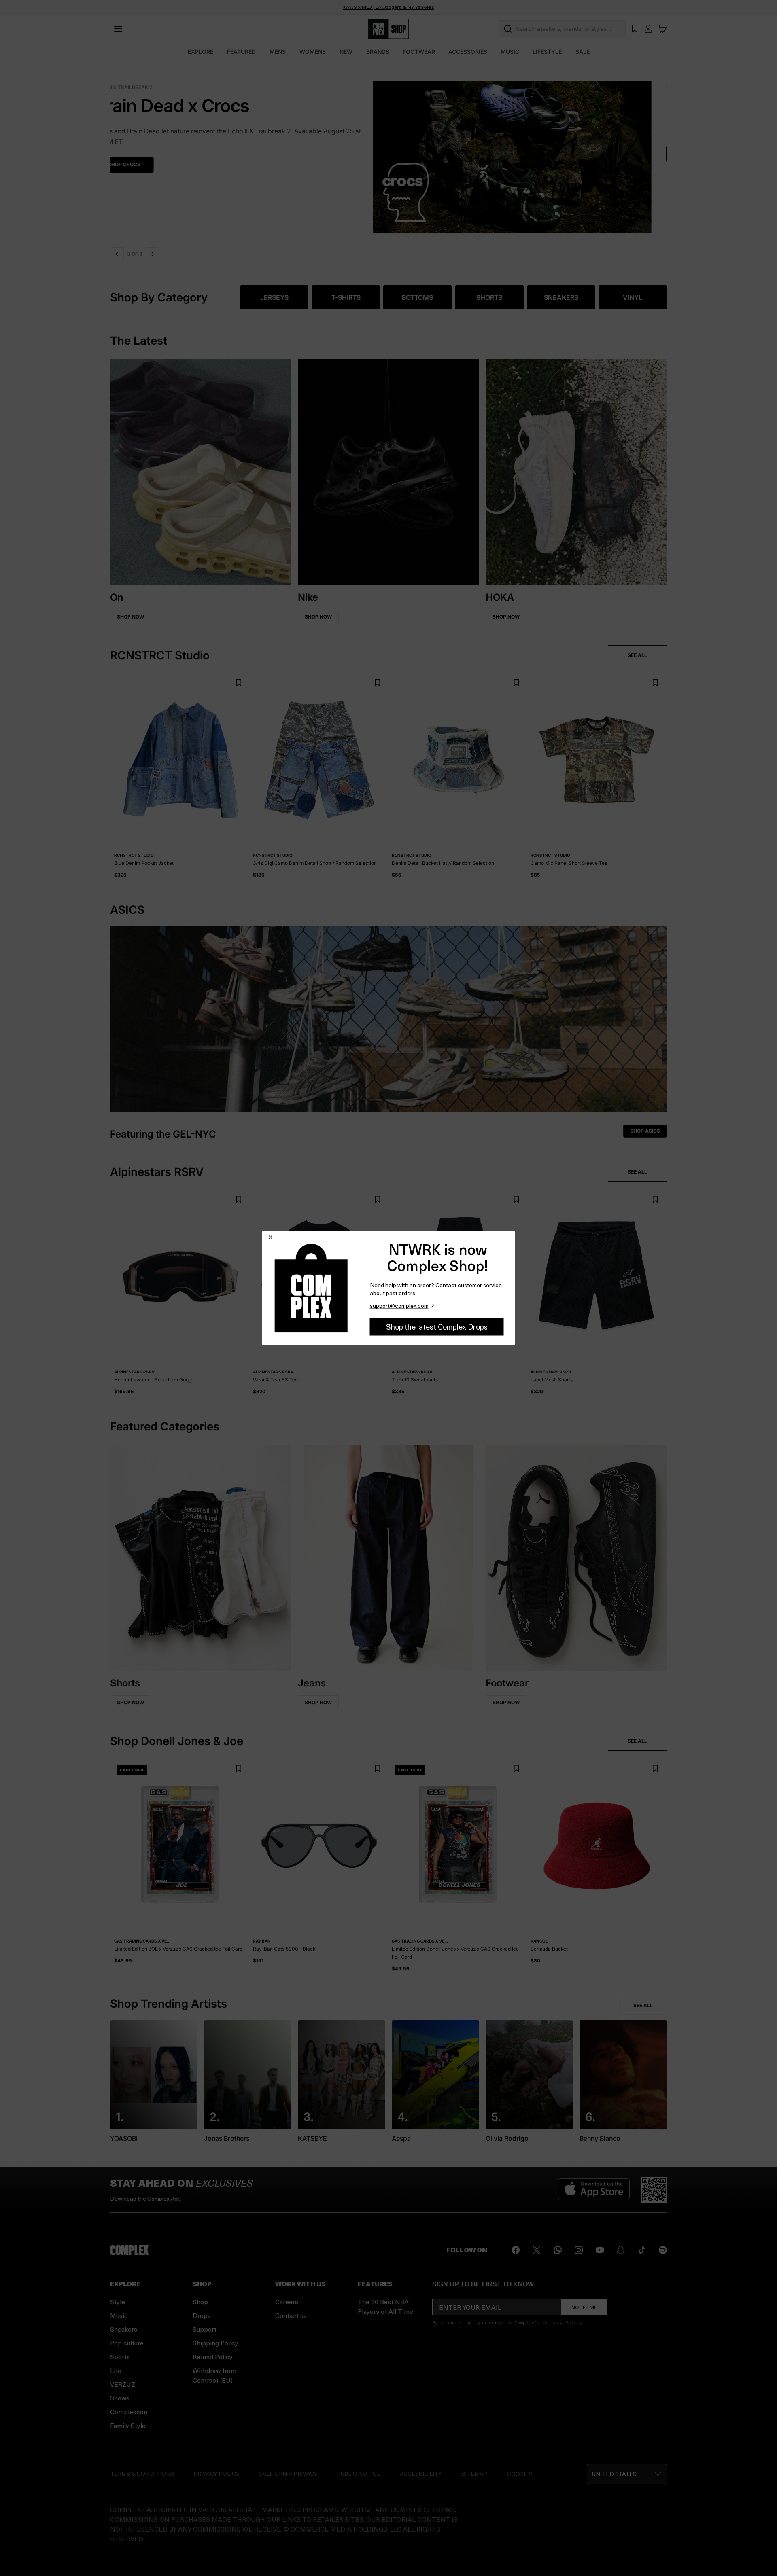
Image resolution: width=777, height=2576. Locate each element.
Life (116, 2370)
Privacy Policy (563, 2322)
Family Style (128, 2425)
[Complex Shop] (388, 29)
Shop (200, 2302)
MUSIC (510, 52)
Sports (120, 2357)
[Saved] (635, 29)
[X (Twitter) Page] (537, 2250)
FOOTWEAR (419, 52)
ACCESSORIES (468, 52)
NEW (346, 52)
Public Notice (359, 2473)
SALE (583, 52)
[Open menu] (118, 29)
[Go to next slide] (153, 254)
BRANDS (378, 52)
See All (643, 2005)
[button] (388, 152)
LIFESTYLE (547, 52)
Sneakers (124, 2329)
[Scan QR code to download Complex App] (654, 2190)
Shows (120, 2398)
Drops (202, 2315)
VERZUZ (123, 2384)
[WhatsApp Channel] (558, 2250)
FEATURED (241, 52)
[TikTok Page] (642, 2250)
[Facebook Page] (516, 2250)
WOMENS (313, 52)
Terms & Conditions (142, 2473)
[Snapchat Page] (621, 2250)
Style (118, 2302)
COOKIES (520, 2474)
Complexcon (129, 2412)
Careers (287, 2302)
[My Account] (648, 29)
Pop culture (127, 2343)
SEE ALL (637, 655)
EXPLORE (201, 52)
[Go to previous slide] (117, 254)
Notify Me (584, 2307)
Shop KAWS (138, 154)
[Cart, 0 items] (662, 29)
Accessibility (421, 2473)
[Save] (239, 683)
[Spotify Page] (663, 2250)
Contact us (291, 2315)
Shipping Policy (215, 2343)
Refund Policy (213, 2357)
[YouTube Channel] (600, 2250)
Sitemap (474, 2473)
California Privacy (288, 2473)
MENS (278, 52)
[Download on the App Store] (594, 2190)
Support (205, 2329)
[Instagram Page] (579, 2250)
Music (119, 2315)
